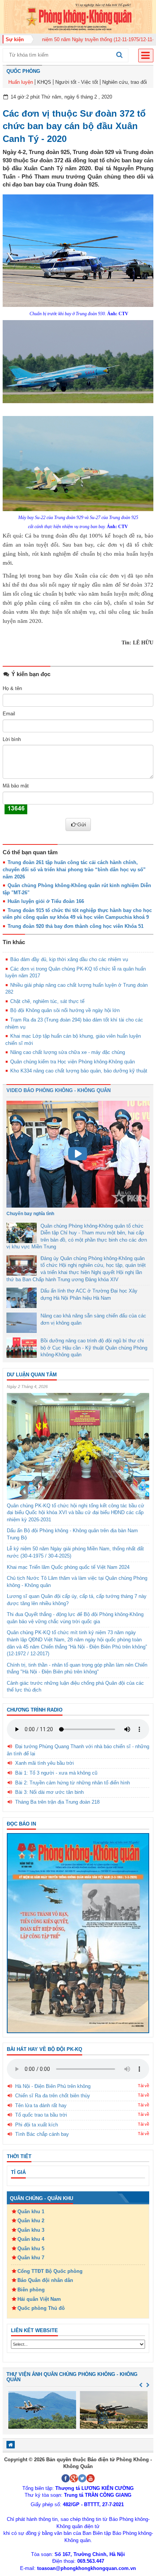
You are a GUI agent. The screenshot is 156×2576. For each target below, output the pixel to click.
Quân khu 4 (31, 2239)
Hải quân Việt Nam (39, 2299)
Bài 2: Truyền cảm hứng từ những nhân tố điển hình (73, 1783)
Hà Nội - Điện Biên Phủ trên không (53, 2086)
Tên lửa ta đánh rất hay (41, 2105)
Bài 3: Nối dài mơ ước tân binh (49, 1792)
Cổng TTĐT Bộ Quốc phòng (50, 2271)
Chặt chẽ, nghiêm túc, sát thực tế (47, 1001)
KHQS (44, 82)
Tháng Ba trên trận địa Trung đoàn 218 (57, 1802)
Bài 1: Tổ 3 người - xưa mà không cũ (56, 1773)
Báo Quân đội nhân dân (45, 2280)
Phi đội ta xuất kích (37, 2125)
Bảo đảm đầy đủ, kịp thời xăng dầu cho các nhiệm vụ (69, 959)
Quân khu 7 (31, 2258)
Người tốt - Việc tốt (77, 82)
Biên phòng (31, 2290)
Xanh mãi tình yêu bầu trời (44, 1763)
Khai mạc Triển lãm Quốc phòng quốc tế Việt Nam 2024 (68, 1567)
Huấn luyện (21, 82)
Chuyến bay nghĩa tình (30, 1214)
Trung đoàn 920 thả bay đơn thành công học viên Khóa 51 (76, 926)
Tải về (144, 2086)
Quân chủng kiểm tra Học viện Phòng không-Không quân (73, 1062)
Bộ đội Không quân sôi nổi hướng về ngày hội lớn (65, 1010)
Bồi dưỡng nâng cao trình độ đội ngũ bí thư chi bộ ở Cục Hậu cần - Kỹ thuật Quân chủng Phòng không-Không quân (94, 1348)
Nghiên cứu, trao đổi (125, 82)
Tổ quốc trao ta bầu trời (41, 2115)
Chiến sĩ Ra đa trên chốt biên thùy (53, 2096)
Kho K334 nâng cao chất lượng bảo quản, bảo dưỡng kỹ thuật (79, 1071)
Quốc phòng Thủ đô (41, 2308)
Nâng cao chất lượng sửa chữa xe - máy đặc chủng (68, 1052)
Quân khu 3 (31, 2230)
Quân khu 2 (31, 2221)
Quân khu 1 (31, 2212)
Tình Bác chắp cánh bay (42, 2134)
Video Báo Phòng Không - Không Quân (58, 1090)
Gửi (82, 824)
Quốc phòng (23, 71)
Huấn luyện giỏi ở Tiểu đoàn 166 (46, 901)
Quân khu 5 (31, 2249)
